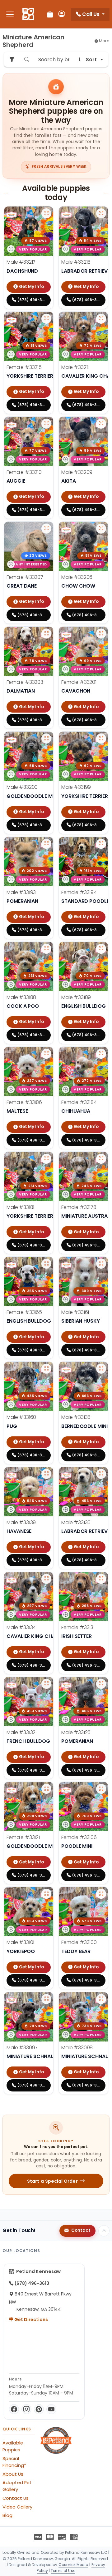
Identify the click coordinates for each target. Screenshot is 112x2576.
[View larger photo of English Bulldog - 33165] (46, 1264)
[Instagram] (26, 2409)
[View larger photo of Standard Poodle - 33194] (101, 844)
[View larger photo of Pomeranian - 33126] (101, 1684)
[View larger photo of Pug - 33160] (46, 1369)
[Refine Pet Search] (12, 60)
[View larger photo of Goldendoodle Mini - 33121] (46, 1789)
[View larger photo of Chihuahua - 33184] (101, 1054)
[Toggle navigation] (10, 14)
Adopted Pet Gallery (17, 2486)
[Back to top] (104, 2231)
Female (24, 367)
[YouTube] (51, 2409)
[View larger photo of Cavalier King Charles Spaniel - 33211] (101, 319)
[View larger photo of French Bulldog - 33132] (46, 1684)
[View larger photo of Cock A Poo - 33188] (46, 949)
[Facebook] (14, 2409)
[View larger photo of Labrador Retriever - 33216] (101, 213)
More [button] (104, 41)
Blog (7, 2515)
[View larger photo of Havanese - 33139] (46, 1474)
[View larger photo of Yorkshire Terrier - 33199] (101, 738)
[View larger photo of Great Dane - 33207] (46, 529)
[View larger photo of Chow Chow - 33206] (101, 529)
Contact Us (16, 2498)
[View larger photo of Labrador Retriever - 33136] (101, 1474)
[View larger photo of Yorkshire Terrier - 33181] (46, 1159)
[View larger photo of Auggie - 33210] (46, 424)
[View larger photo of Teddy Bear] (101, 1894)
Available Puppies (13, 2446)
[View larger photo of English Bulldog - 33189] (101, 949)
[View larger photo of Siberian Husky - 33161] (101, 1264)
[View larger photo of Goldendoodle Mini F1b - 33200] (46, 738)
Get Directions (31, 2320)
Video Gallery (17, 2507)
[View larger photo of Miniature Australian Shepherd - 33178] (101, 1159)
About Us (13, 2474)
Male (21, 262)
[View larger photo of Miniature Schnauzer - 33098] (101, 1999)
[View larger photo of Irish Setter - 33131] (101, 1579)
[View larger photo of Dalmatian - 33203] (46, 634)
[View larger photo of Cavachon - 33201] (101, 634)
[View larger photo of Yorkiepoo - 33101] (46, 1894)
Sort (91, 60)
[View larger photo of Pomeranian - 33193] (46, 844)
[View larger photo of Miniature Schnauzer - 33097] (46, 1999)
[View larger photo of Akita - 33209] (101, 424)
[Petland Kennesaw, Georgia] (28, 14)
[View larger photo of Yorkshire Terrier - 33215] (46, 319)
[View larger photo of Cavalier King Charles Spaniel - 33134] (46, 1579)
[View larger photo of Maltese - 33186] (46, 1054)
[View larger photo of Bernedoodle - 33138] (101, 1369)
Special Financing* (14, 2462)
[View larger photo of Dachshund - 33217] (46, 213)
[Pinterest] (39, 2409)
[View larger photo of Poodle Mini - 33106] (101, 1789)
